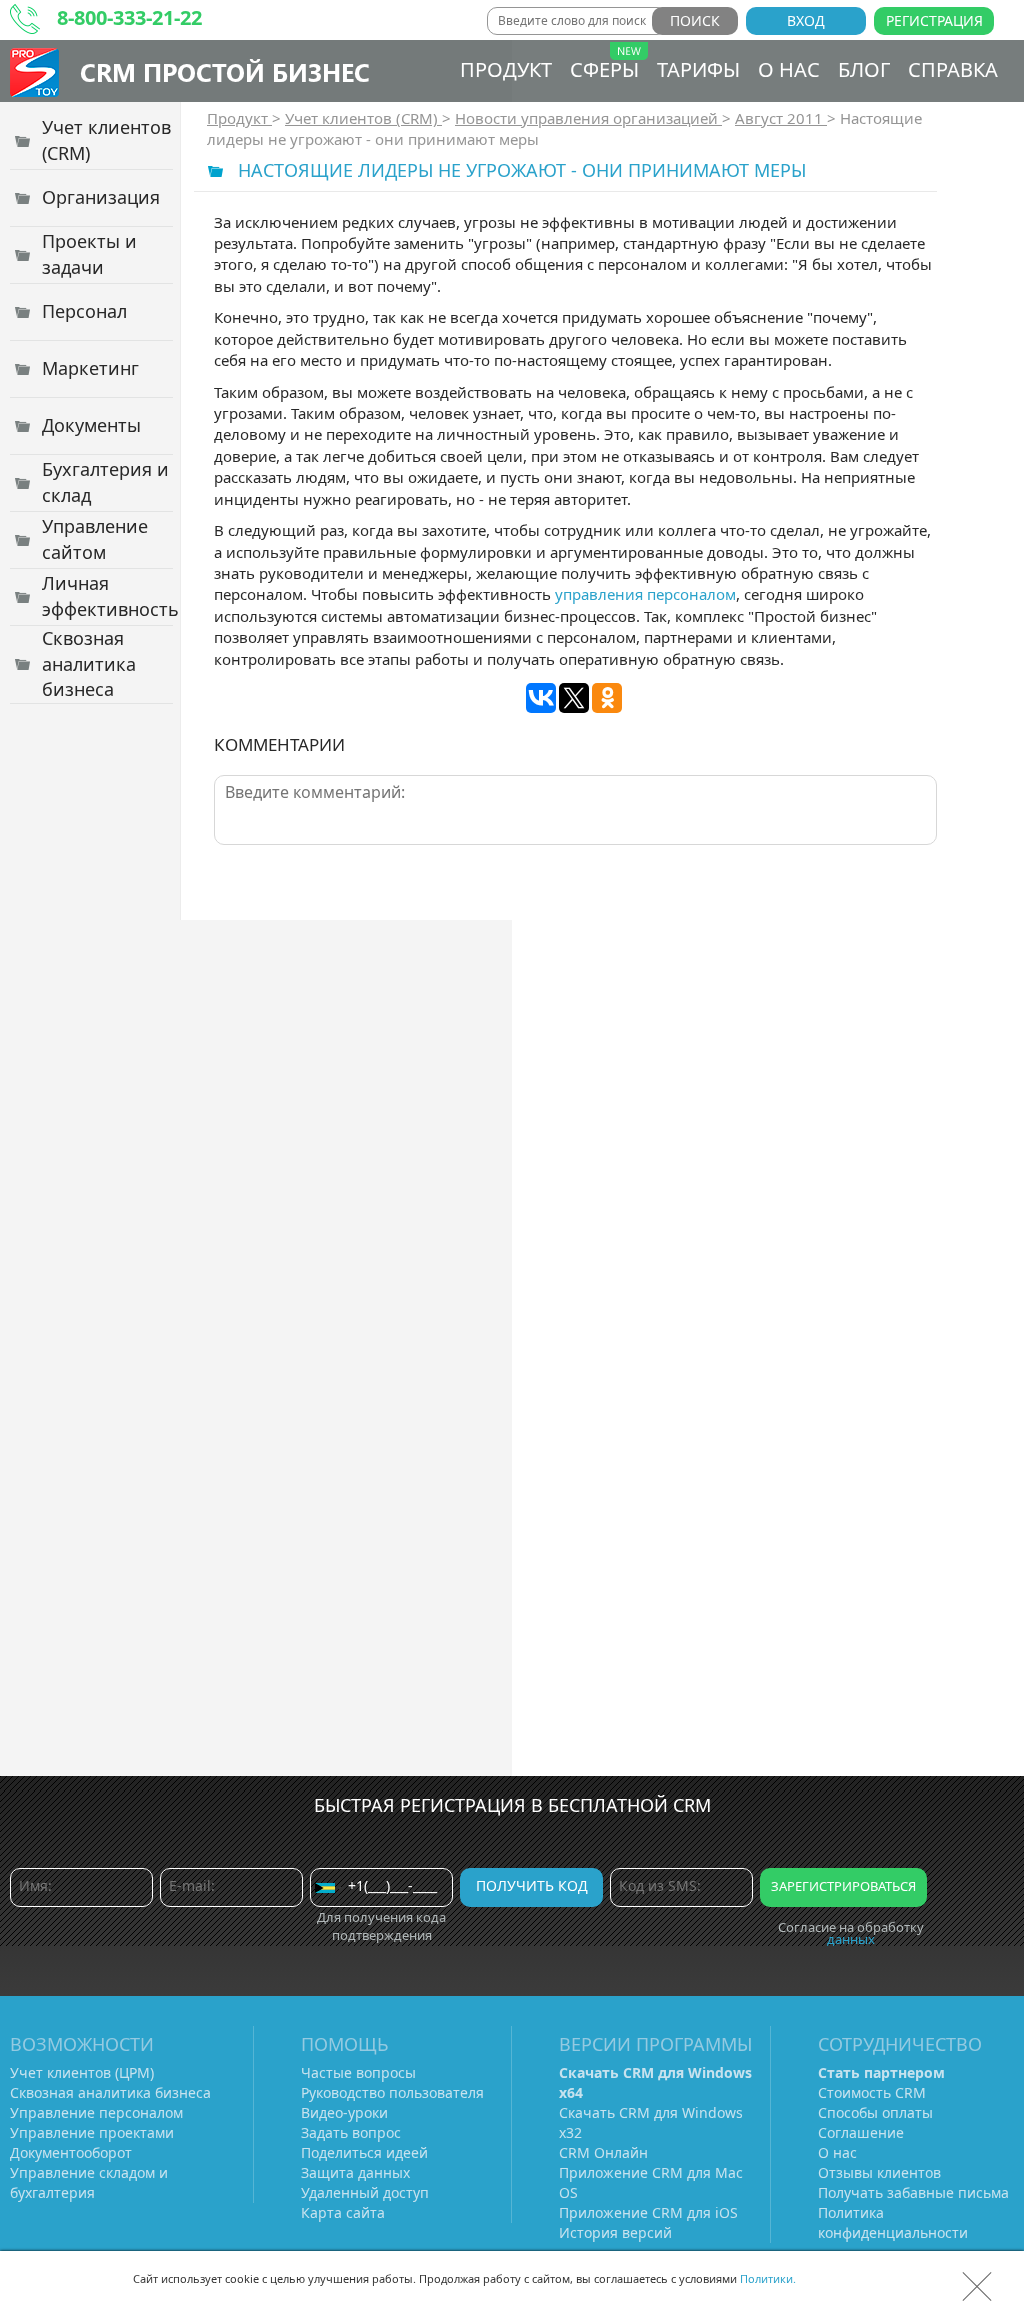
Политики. (768, 2278)
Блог (864, 69)
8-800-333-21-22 (129, 17)
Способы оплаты (875, 2112)
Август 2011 (781, 118)
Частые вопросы (358, 2072)
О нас (789, 69)
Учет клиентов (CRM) (363, 118)
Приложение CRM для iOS (648, 2212)
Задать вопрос (351, 2132)
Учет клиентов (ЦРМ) (82, 2072)
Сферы (604, 69)
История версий (615, 2232)
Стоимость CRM (872, 2092)
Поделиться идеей (364, 2152)
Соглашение (861, 2132)
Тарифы (698, 69)
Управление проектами (92, 2132)
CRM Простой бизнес (225, 71)
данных (851, 1939)
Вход (806, 20)
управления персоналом (645, 594)
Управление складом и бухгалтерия (89, 2182)
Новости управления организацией (588, 118)
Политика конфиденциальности (893, 2222)
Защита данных (355, 2172)
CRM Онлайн (603, 2152)
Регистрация (934, 20)
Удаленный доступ (365, 2192)
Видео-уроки (344, 2112)
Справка (953, 69)
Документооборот (71, 2152)
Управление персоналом (96, 2112)
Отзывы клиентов (879, 2172)
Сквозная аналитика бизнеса (110, 2092)
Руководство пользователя (392, 2092)
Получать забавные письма (913, 2192)
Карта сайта (343, 2212)
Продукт (506, 69)
